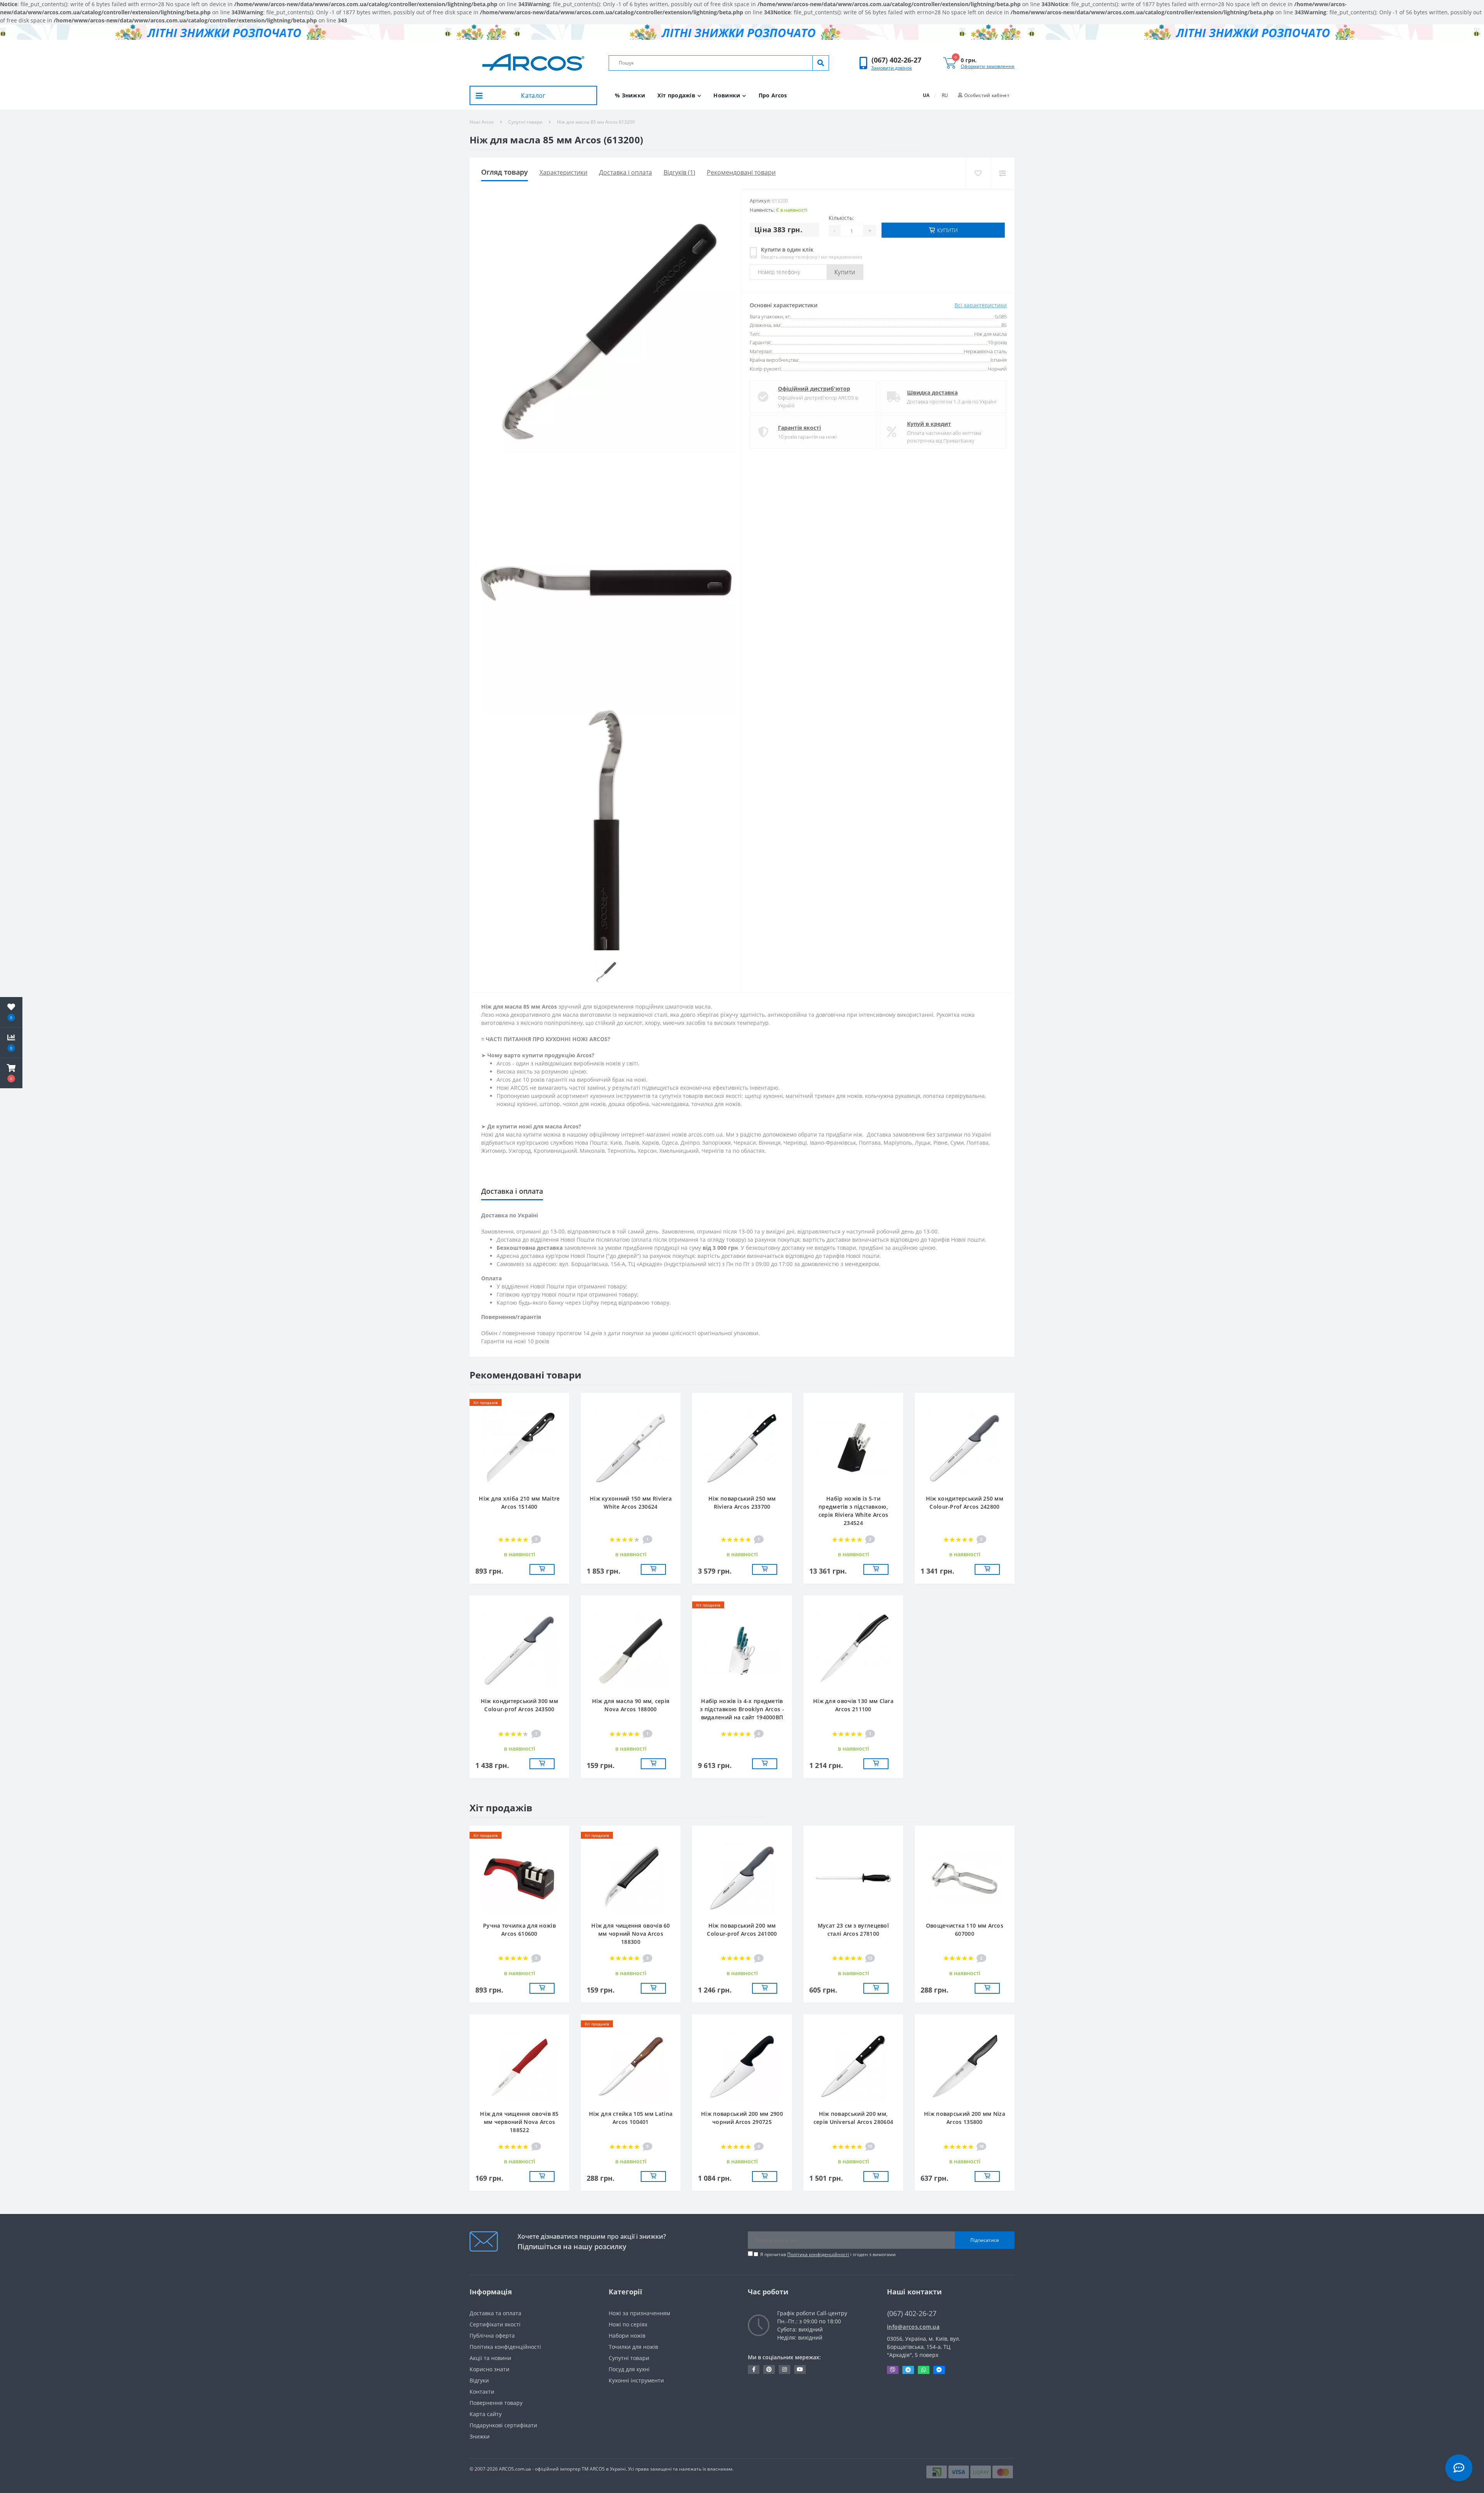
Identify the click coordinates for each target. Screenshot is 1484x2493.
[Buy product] (542, 1569)
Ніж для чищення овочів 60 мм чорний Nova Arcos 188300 (631, 1934)
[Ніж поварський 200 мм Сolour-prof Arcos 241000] (742, 1877)
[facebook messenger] (939, 2370)
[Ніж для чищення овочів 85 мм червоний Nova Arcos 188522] (519, 2066)
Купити (845, 272)
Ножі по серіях (628, 2324)
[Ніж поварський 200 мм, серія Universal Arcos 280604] (853, 2066)
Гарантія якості (799, 428)
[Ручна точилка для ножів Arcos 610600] (519, 1877)
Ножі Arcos (482, 122)
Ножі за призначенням (639, 2313)
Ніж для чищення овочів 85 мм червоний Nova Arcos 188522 (519, 2122)
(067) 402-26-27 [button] (912, 2313)
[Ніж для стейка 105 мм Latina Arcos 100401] (631, 2066)
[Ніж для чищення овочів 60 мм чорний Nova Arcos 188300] (631, 1877)
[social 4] (800, 2370)
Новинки (727, 95)
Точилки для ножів (633, 2347)
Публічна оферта (492, 2336)
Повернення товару (496, 2403)
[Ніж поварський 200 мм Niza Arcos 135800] (965, 2066)
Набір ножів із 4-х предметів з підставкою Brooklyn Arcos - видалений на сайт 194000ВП (742, 1709)
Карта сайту (486, 2414)
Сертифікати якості (495, 2324)
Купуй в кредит (929, 424)
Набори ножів (627, 2336)
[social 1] (754, 2370)
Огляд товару (505, 172)
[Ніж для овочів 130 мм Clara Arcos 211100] (853, 1650)
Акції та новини (490, 2358)
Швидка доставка (932, 392)
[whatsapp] (924, 2370)
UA (926, 95)
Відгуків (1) (679, 172)
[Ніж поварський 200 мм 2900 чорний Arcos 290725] (742, 2066)
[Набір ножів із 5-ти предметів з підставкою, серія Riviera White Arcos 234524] (853, 1447)
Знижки (480, 2436)
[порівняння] (1002, 173)
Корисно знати (489, 2369)
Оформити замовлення (988, 66)
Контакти (482, 2392)
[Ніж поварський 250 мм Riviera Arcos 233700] (742, 1447)
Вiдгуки (479, 2380)
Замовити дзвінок (892, 68)
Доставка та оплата (495, 2313)
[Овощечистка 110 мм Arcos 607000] (965, 1877)
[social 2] (769, 2370)
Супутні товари (525, 122)
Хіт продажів (676, 95)
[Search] (820, 63)
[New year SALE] (742, 32)
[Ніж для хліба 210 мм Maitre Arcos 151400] (519, 1447)
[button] (896, 60)
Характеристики (563, 172)
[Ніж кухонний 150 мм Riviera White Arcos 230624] (631, 1447)
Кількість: (841, 218)
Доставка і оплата (625, 172)
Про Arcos (773, 95)
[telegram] (908, 2370)
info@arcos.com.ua (913, 2327)
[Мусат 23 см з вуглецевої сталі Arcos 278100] (853, 1877)
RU (945, 95)
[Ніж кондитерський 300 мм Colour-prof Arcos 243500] (519, 1650)
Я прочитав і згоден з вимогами (828, 2254)
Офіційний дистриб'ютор (814, 389)
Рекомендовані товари (741, 172)
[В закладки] (978, 173)
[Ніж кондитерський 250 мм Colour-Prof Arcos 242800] (965, 1447)
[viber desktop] (893, 2370)
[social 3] (785, 2370)
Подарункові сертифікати (503, 2425)
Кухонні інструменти (636, 2380)
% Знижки (630, 95)
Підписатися (985, 2240)
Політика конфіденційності (818, 2254)
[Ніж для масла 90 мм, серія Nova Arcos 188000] (631, 1650)
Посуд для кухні (629, 2369)
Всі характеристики (981, 305)
